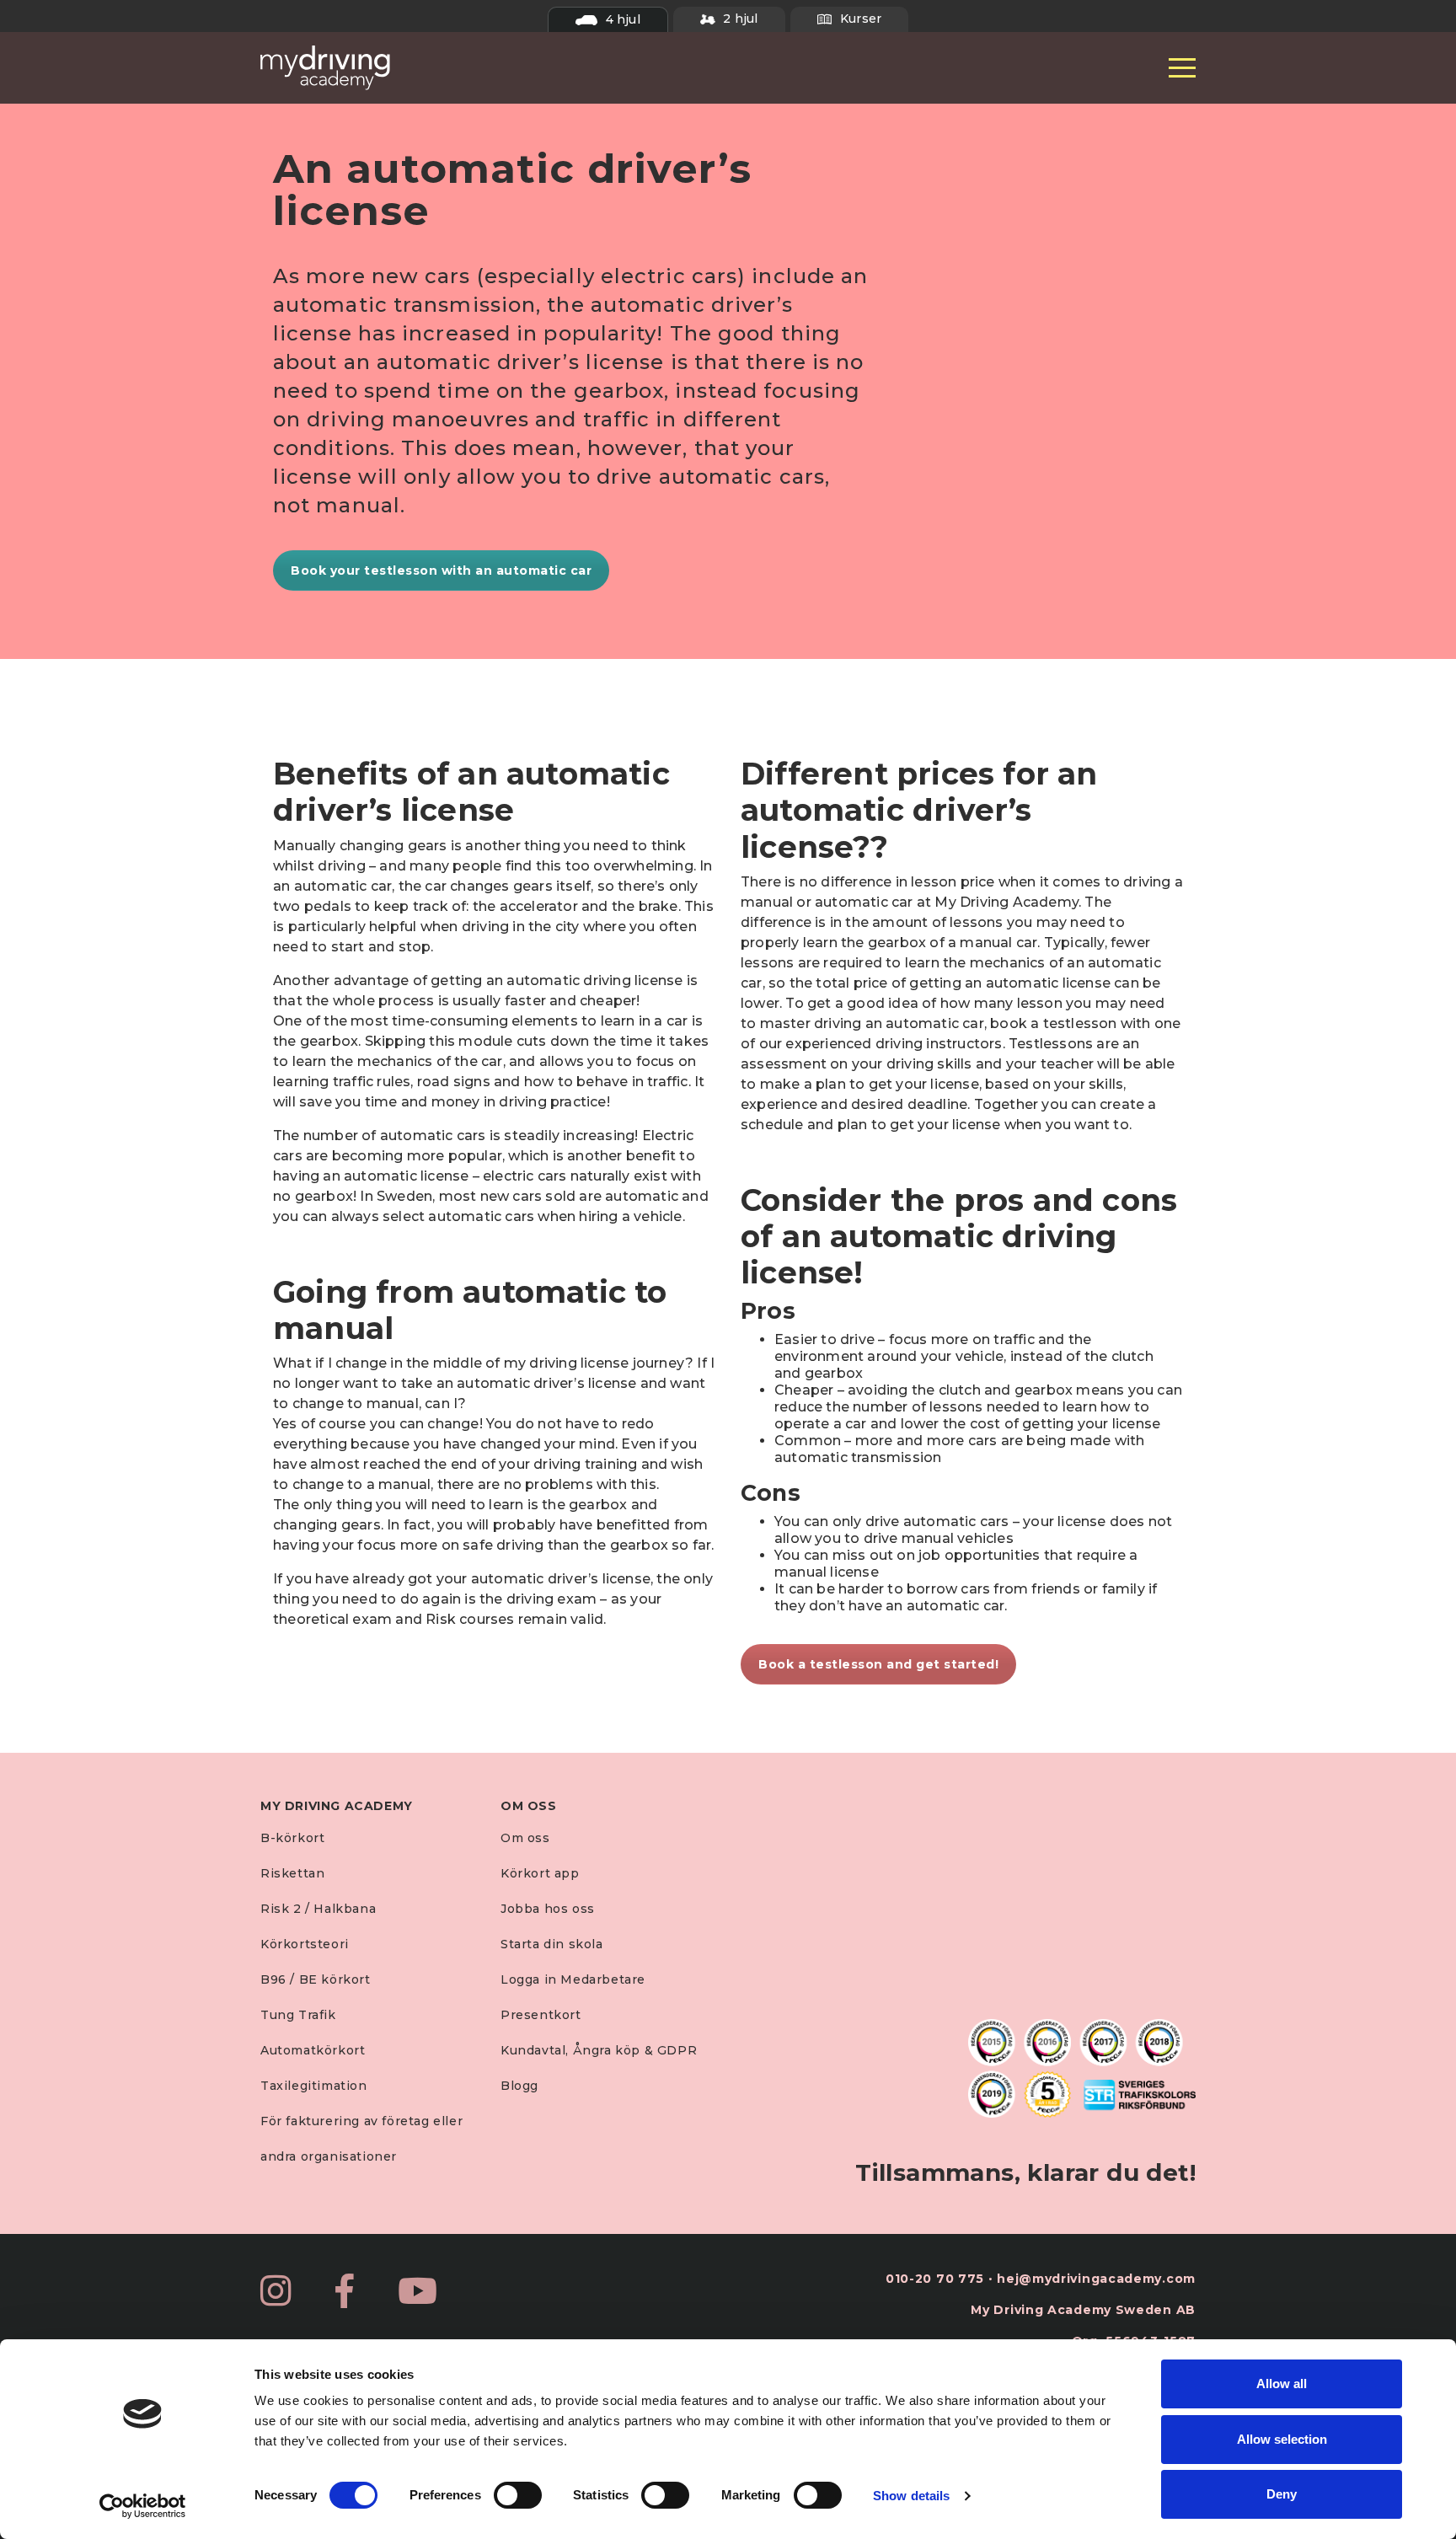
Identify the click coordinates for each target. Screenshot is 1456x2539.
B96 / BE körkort (316, 1979)
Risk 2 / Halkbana (318, 1909)
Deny (1282, 2494)
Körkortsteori (305, 1944)
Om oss (525, 1838)
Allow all (1282, 2384)
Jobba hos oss (548, 1909)
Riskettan (292, 1873)
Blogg (519, 2086)
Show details (911, 2496)
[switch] (518, 2495)
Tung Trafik (298, 2015)
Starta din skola (552, 1944)
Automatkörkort (313, 2050)
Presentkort (541, 2015)
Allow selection (1282, 2439)
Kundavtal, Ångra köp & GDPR (599, 2050)
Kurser (859, 19)
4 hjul (621, 19)
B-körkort (292, 1838)
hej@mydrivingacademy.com (1096, 2279)
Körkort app (540, 1873)
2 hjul (739, 19)
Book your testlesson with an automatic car (441, 570)
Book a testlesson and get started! (878, 1664)
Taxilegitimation (314, 2086)
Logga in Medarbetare (573, 1979)
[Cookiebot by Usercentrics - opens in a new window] (143, 2506)
